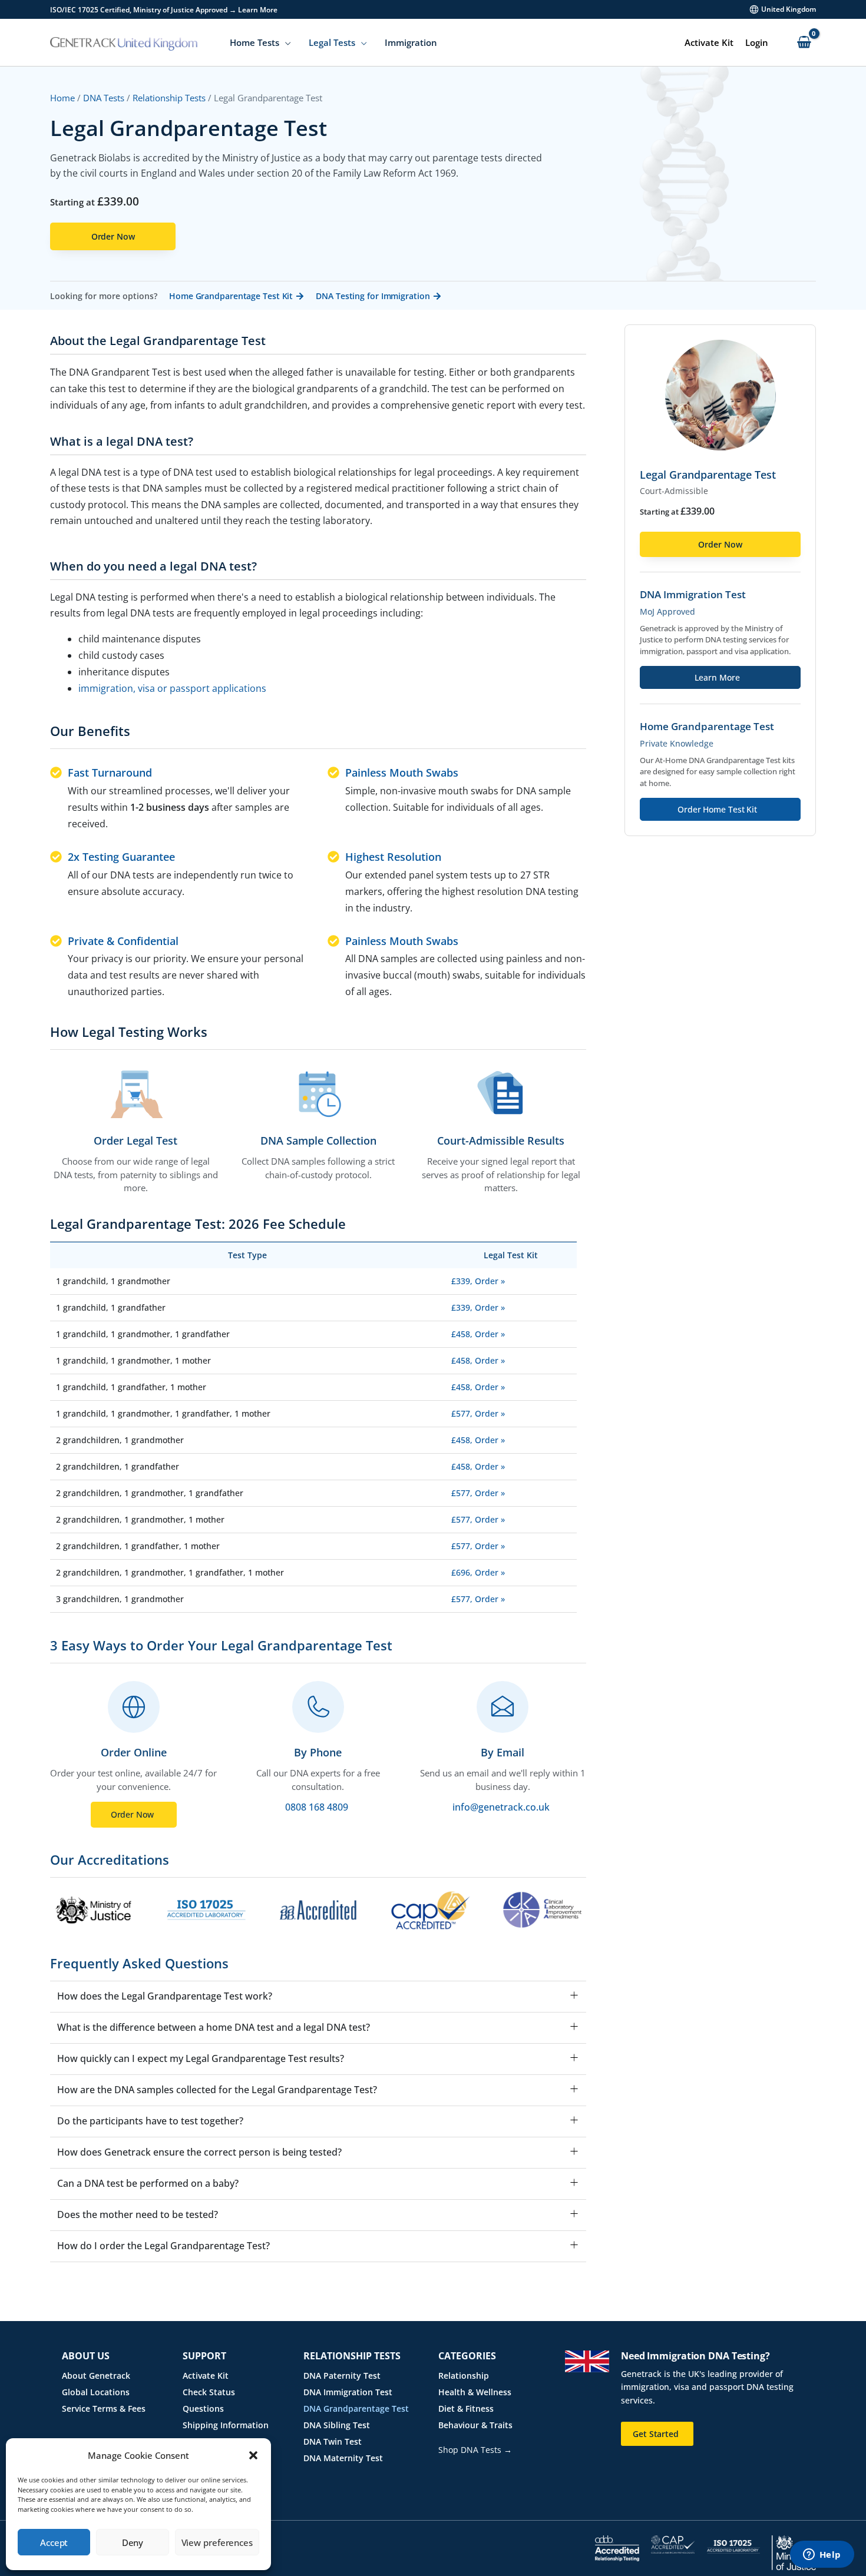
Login (757, 42)
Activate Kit (709, 42)
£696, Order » (478, 1572)
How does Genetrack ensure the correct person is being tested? (199, 2152)
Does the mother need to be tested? (138, 2215)
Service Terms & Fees (104, 2408)
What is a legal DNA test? (122, 442)
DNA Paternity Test (342, 2376)
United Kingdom (789, 9)
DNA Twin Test (333, 2441)
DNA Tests (104, 98)
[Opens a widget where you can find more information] (822, 2555)
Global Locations (96, 2392)
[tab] (318, 344)
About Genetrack (96, 2376)
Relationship (464, 2376)
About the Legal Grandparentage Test (158, 341)
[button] (253, 2455)
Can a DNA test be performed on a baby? (148, 2184)
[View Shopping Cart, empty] (804, 43)
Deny (133, 2542)
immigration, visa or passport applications (172, 688)
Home (62, 98)
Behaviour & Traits (475, 2425)
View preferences (217, 2542)
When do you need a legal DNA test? (153, 567)
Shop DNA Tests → (475, 2450)
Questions (203, 2408)
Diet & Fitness (466, 2408)
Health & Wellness (475, 2392)
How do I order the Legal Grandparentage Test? (163, 2246)
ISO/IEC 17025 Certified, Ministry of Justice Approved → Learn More (164, 10)
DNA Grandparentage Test (356, 2408)
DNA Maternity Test (343, 2458)
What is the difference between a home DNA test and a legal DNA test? (214, 2028)
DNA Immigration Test (348, 2392)
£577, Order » (478, 1413)
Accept (54, 2542)
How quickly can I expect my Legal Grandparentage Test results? (201, 2059)
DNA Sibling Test (337, 2425)
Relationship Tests (169, 98)
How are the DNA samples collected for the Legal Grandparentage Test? (217, 2090)
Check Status (209, 2392)
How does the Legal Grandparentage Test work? (165, 1996)
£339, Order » (478, 1281)
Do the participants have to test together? (150, 2121)
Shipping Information (226, 2425)
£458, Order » (478, 1334)
